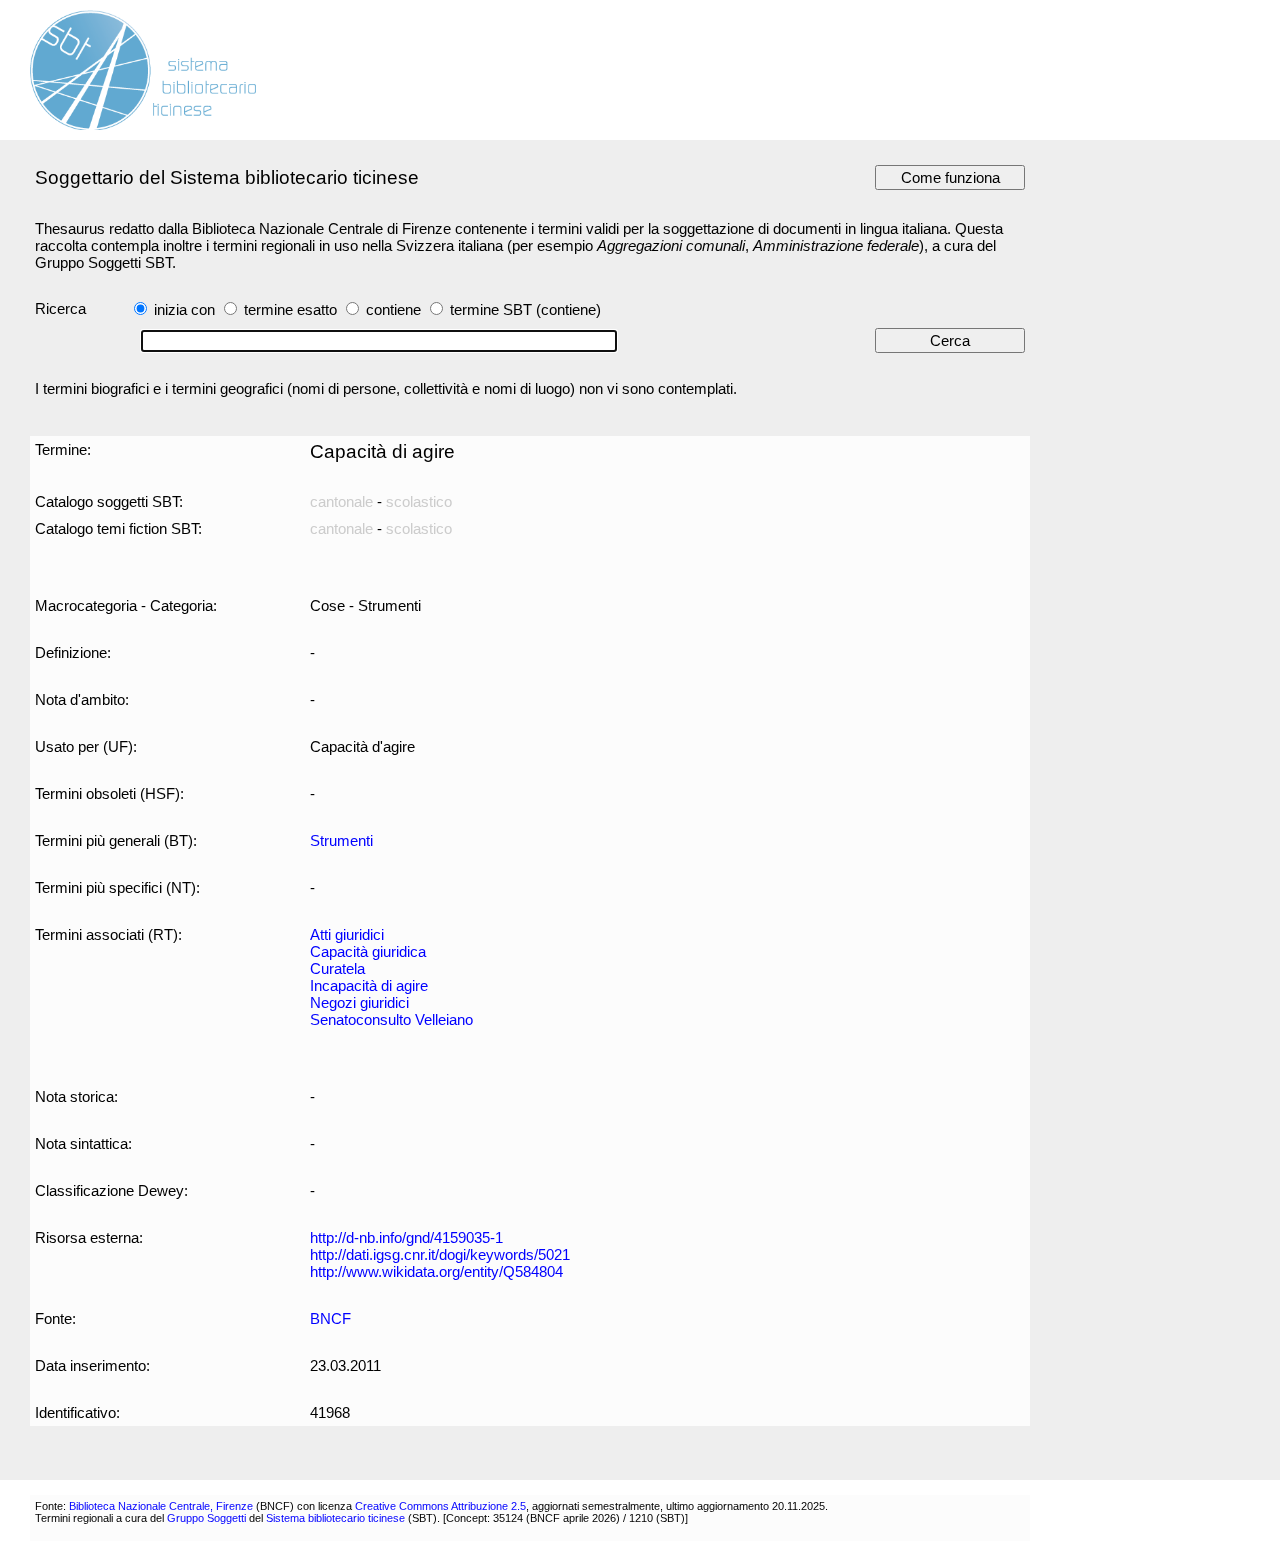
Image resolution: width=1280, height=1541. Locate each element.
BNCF (330, 1318)
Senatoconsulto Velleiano (391, 1019)
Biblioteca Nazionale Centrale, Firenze (161, 1506)
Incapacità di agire (369, 985)
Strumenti (341, 840)
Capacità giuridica (368, 951)
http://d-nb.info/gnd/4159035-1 (406, 1237)
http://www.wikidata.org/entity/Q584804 (436, 1271)
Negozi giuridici (359, 1002)
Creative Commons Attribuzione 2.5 (440, 1506)
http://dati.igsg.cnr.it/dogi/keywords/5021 (440, 1254)
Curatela (337, 968)
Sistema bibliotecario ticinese (335, 1518)
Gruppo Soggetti (206, 1518)
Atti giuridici (347, 934)
